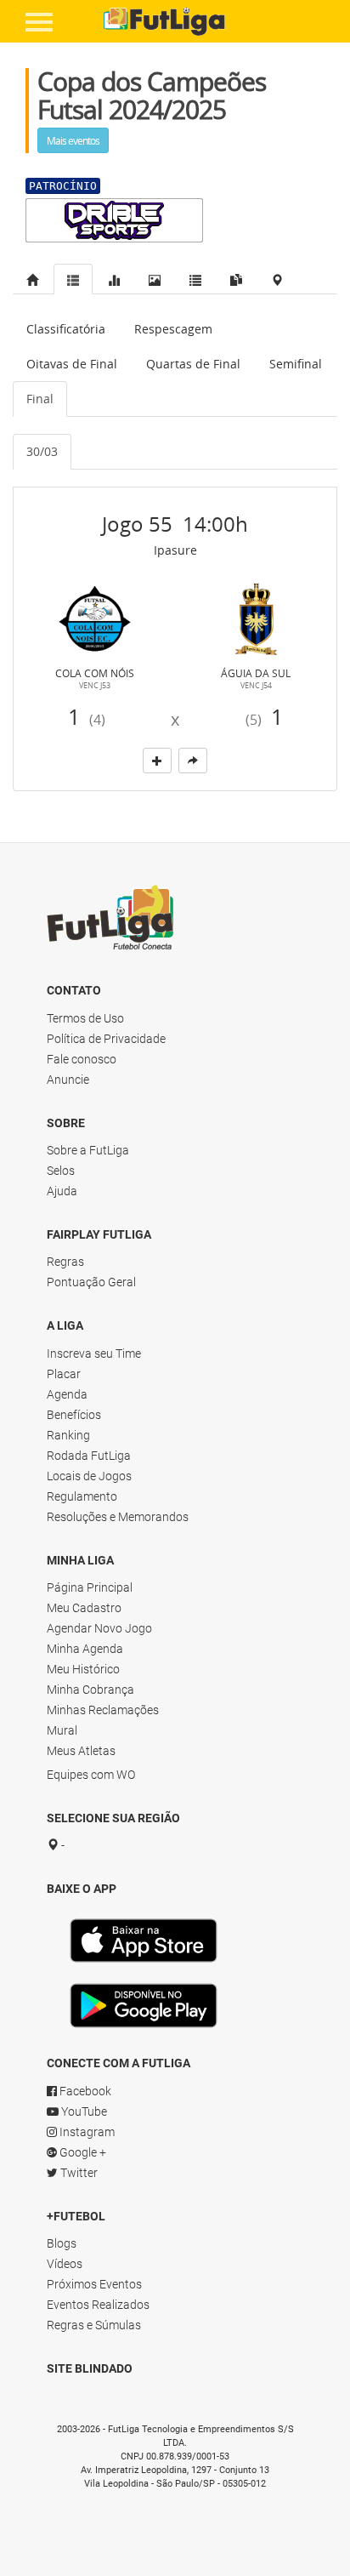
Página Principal (90, 1587)
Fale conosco (82, 1059)
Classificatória (66, 329)
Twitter (78, 2173)
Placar (64, 1374)
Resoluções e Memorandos (118, 1517)
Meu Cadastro (84, 1608)
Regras (65, 1262)
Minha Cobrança (90, 1690)
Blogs (62, 2243)
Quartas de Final (193, 364)
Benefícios (74, 1415)
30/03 (42, 451)
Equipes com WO (91, 1775)
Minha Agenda (85, 1649)
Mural (62, 1730)
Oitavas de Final (72, 364)
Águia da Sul (256, 673)
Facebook (84, 2091)
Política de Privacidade (106, 1039)
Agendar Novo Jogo (99, 1628)
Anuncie (68, 1080)
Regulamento (82, 1496)
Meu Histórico (83, 1669)
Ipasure (175, 550)
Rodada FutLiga (89, 1456)
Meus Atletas (81, 1751)
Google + (82, 2152)
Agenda (67, 1394)
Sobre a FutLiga (88, 1150)
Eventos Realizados (98, 2305)
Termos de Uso (85, 1018)
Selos (61, 1171)
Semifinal (296, 364)
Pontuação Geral (91, 1282)
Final (40, 399)
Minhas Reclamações (103, 1710)
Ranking (68, 1435)
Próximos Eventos (94, 2284)
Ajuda (62, 1191)
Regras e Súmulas (94, 2325)
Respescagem (173, 329)
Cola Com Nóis (95, 673)
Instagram (86, 2132)
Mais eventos (73, 140)
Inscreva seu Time (94, 1354)
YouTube (83, 2112)
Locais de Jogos (89, 1476)
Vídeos (65, 2264)
